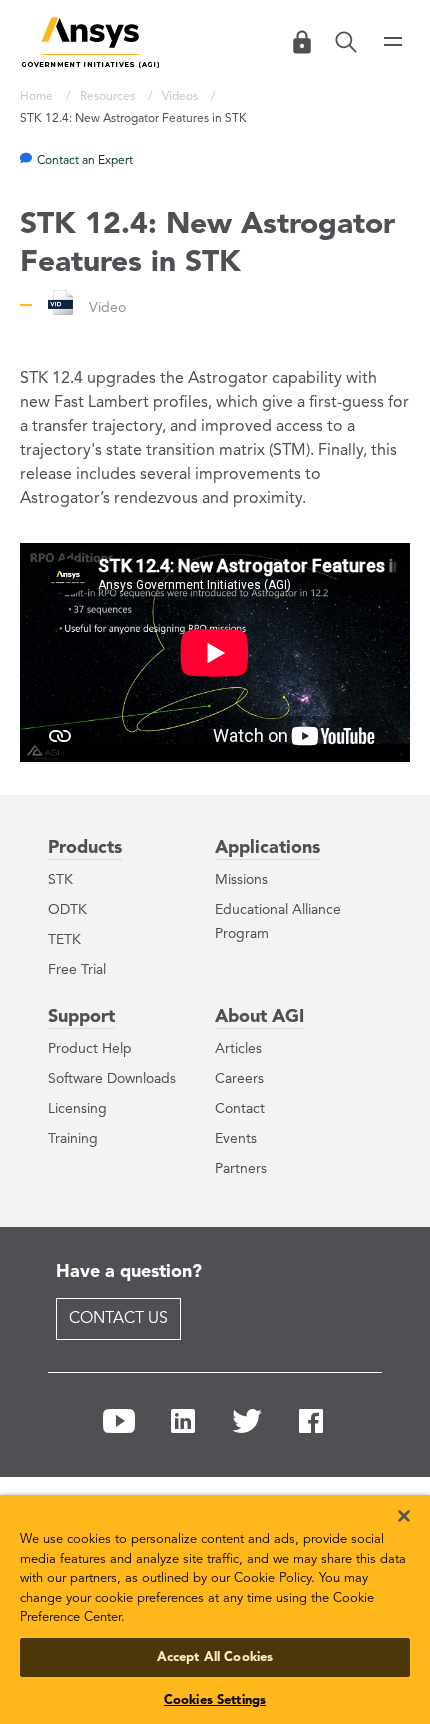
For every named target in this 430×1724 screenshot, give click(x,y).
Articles (238, 1049)
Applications (267, 848)
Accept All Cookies (215, 1657)
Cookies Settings (215, 1700)
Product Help (90, 1049)
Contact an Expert (85, 161)
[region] (215, 1603)
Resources (109, 97)
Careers (239, 1079)
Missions (241, 880)
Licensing (77, 1109)
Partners (241, 1169)
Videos (181, 97)
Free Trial (77, 970)
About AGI (259, 1017)
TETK (64, 940)
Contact (240, 1109)
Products (85, 848)
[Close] (390, 1503)
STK (60, 880)
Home (38, 97)
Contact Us (118, 1319)
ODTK (67, 910)
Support (81, 1017)
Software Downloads (112, 1079)
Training (73, 1139)
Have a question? (129, 1272)
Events (236, 1139)
